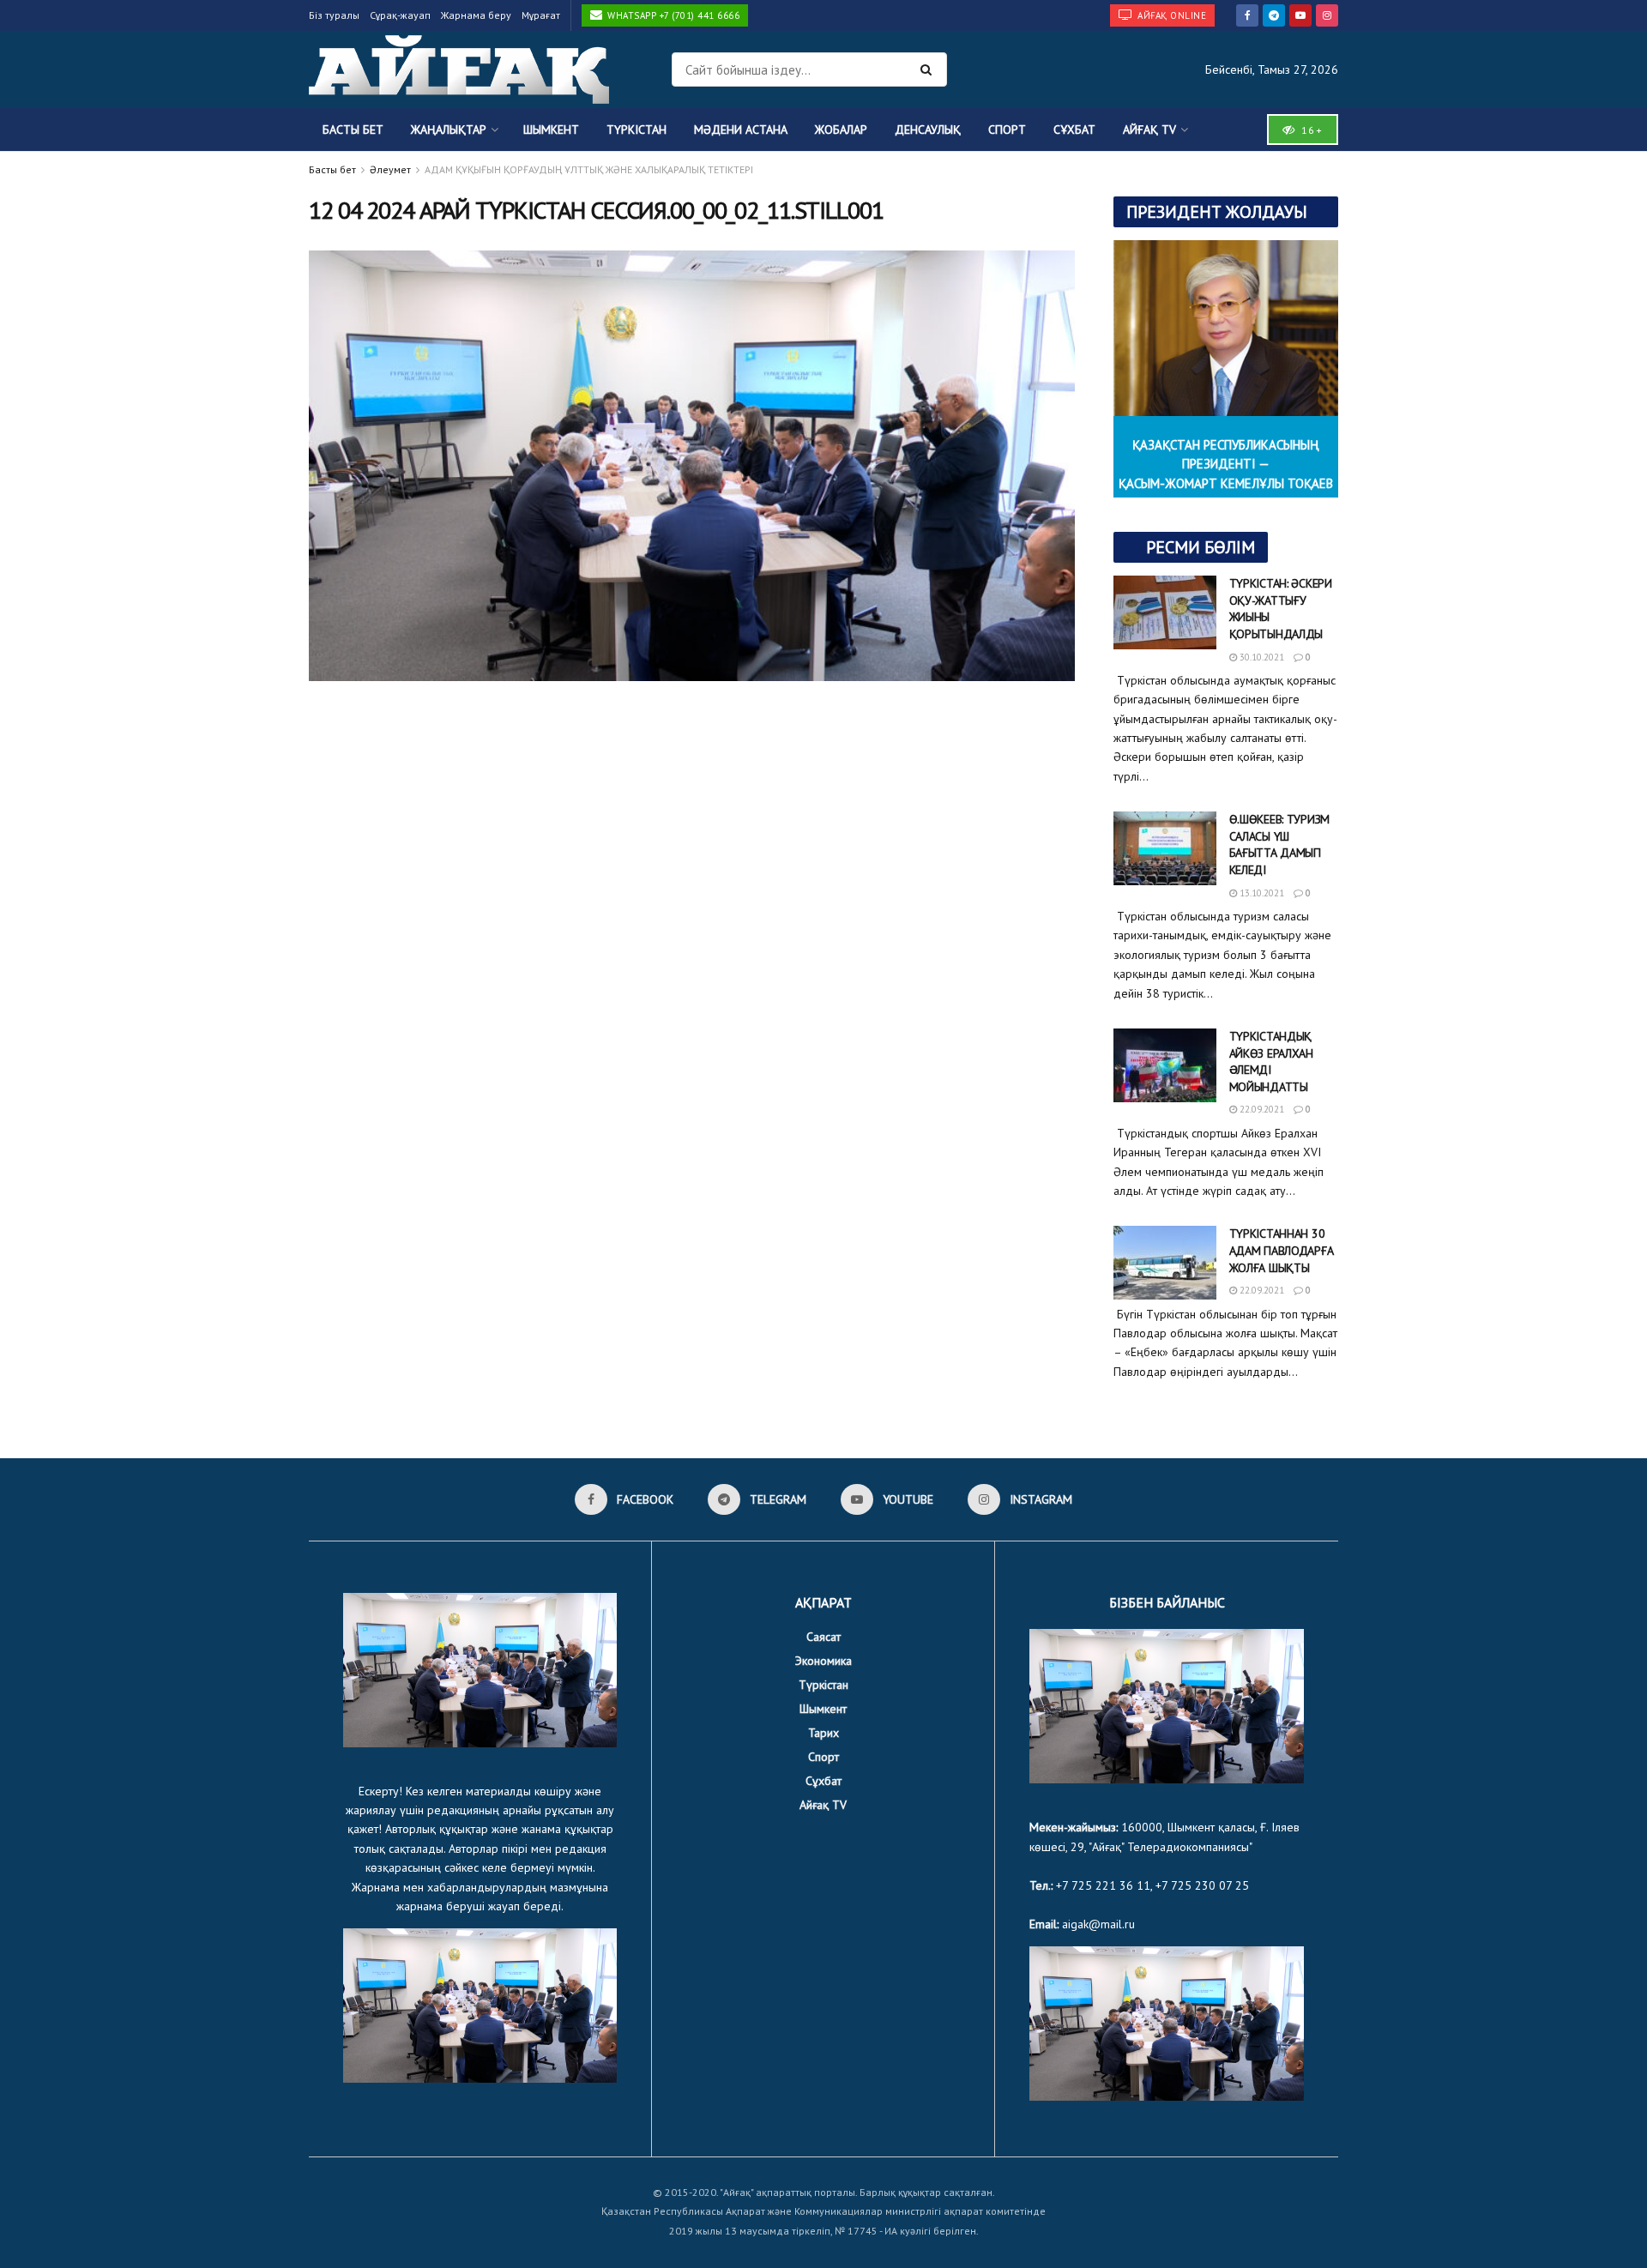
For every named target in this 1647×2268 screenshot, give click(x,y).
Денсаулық (928, 130)
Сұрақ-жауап (400, 15)
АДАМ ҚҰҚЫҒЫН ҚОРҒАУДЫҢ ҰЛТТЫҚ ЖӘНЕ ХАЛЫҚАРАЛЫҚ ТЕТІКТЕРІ (589, 169)
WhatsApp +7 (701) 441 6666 (673, 15)
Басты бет (353, 130)
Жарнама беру (476, 15)
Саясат (823, 1637)
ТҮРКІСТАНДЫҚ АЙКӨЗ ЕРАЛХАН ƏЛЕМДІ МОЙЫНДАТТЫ (1271, 1062)
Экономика (823, 1661)
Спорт (1007, 130)
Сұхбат (1074, 130)
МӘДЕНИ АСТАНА (741, 130)
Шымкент (551, 130)
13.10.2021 (1261, 893)
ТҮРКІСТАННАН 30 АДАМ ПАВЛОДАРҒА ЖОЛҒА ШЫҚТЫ (1282, 1250)
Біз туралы (334, 15)
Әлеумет (390, 169)
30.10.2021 (1261, 657)
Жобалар (841, 130)
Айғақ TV (1149, 130)
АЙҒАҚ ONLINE (1171, 15)
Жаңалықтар (449, 130)
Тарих (823, 1733)
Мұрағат (541, 15)
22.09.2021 (1261, 1109)
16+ (1310, 130)
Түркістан (636, 130)
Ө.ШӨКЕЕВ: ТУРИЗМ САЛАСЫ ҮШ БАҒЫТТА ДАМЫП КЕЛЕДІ (1280, 844)
